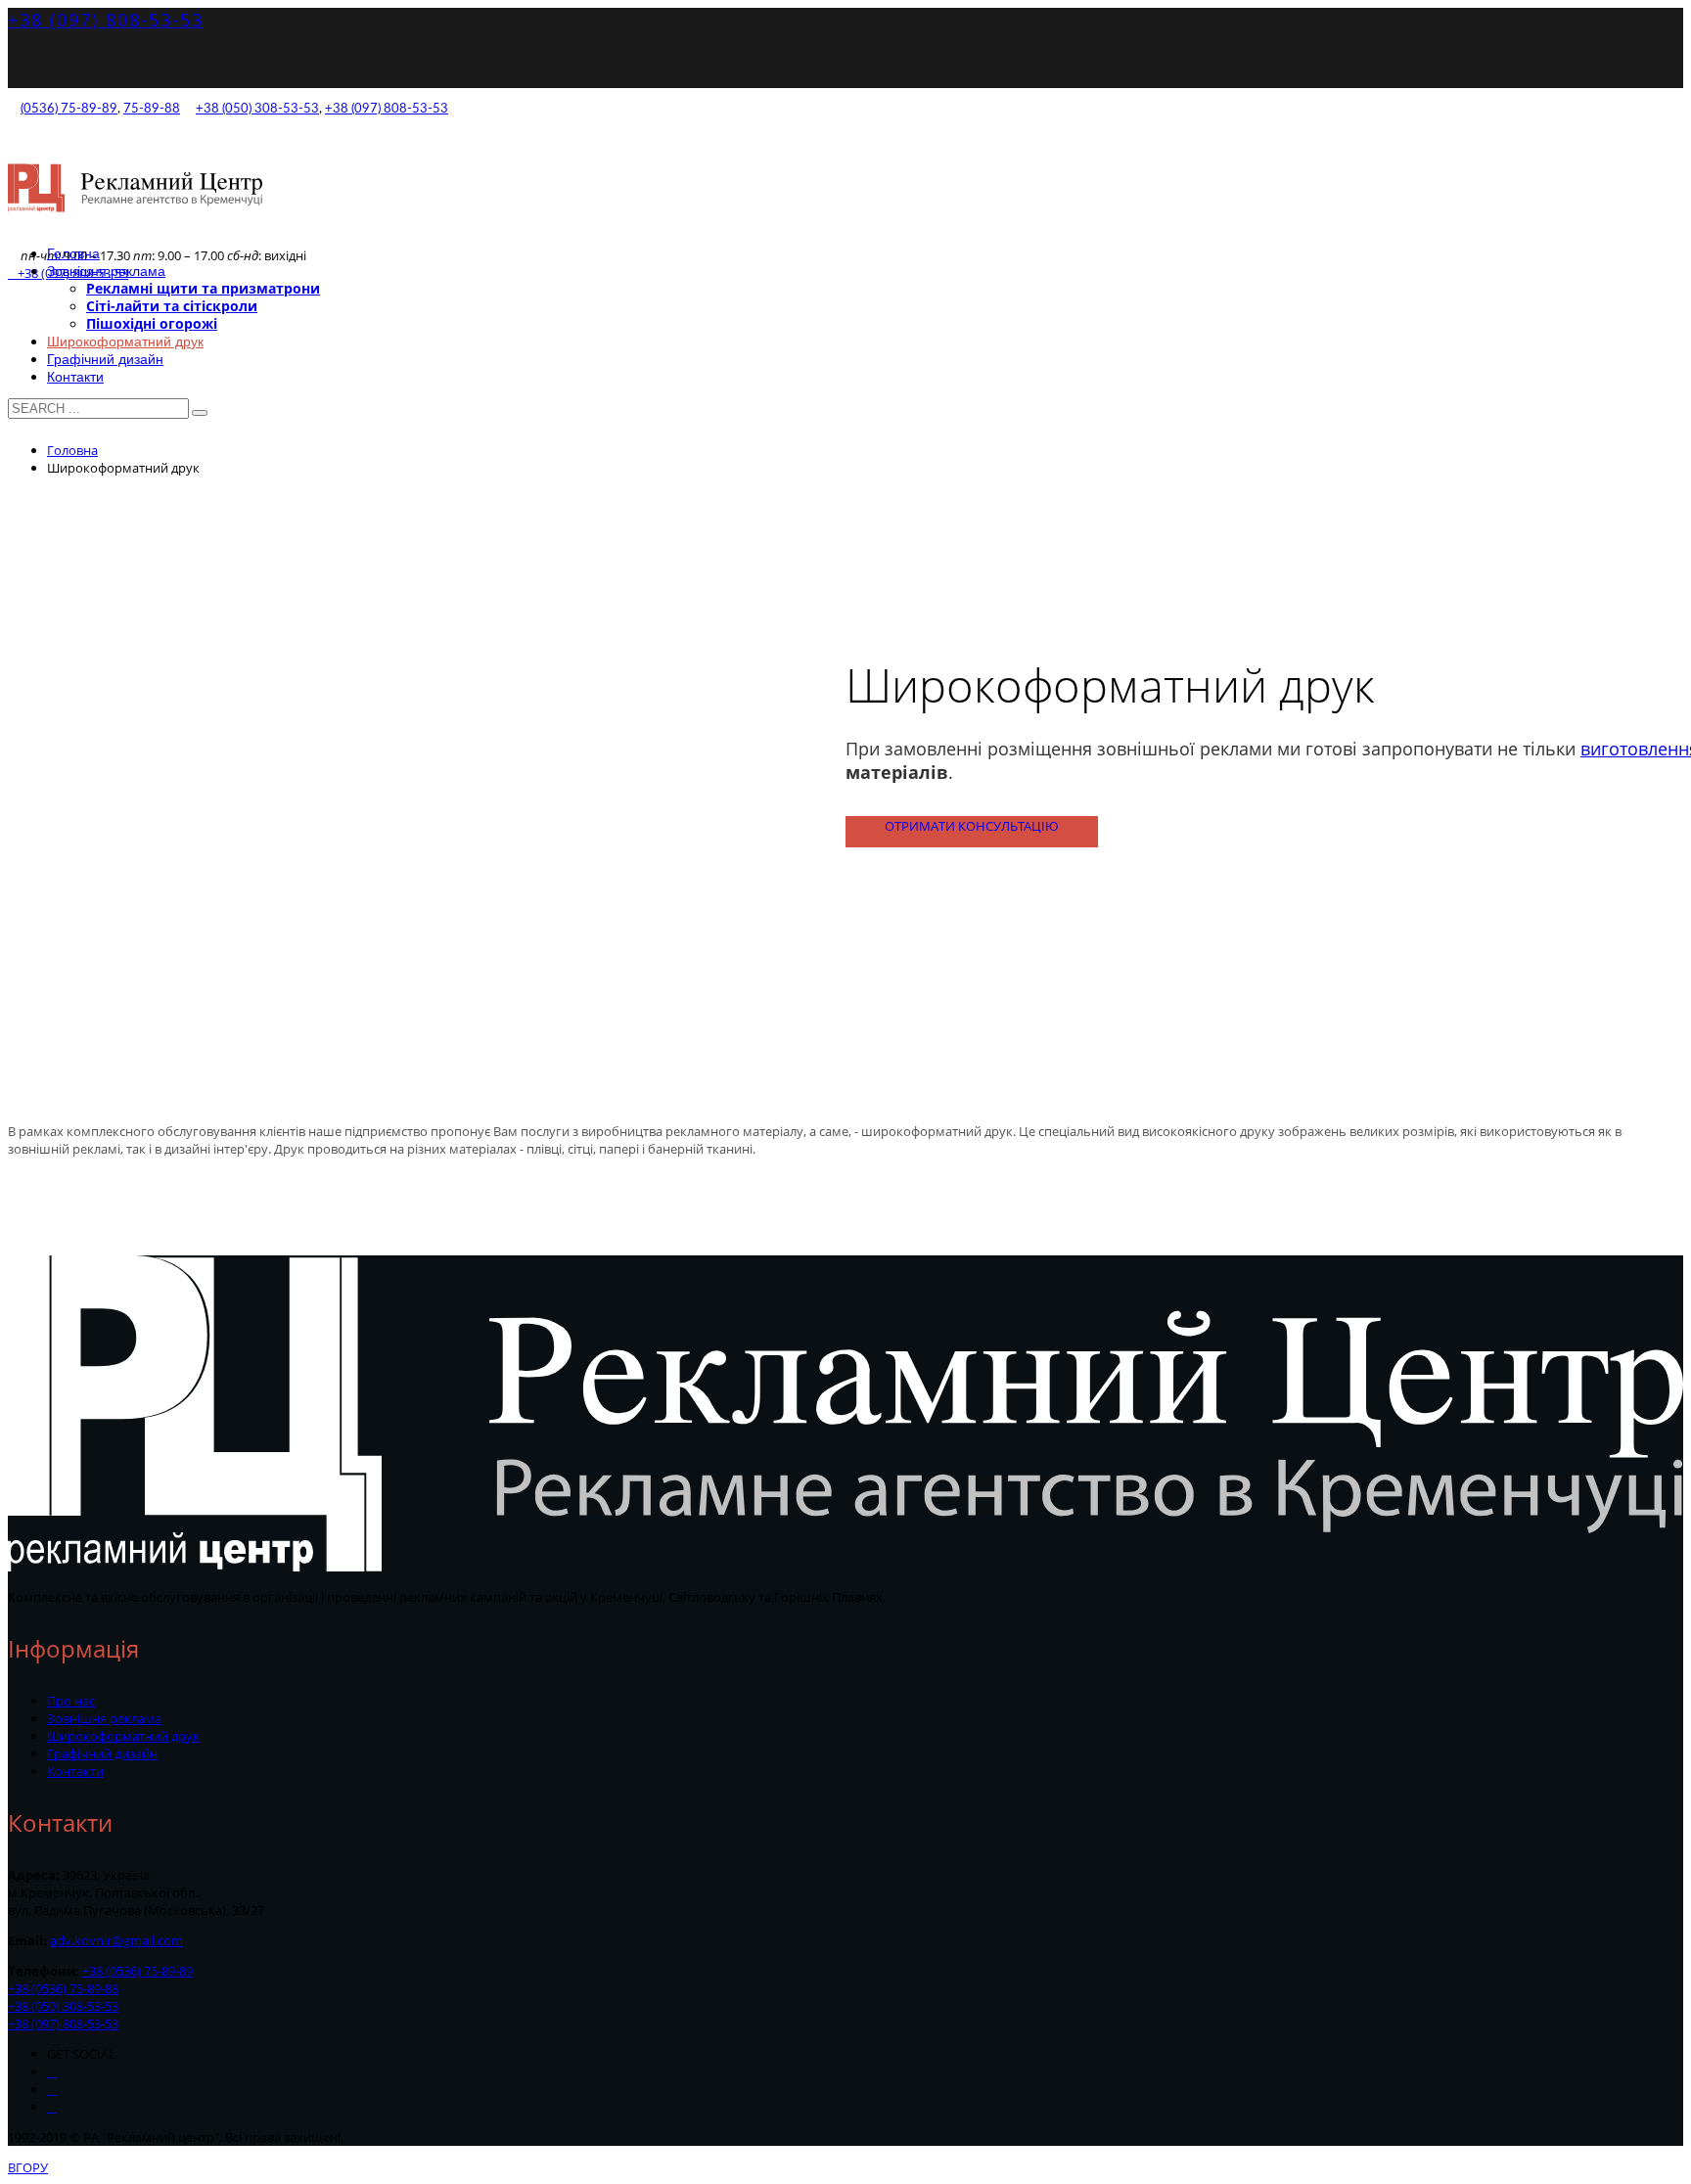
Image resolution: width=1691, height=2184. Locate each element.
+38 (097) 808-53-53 (106, 20)
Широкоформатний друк (123, 1736)
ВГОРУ (28, 2167)
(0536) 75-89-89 (69, 109)
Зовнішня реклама (104, 1718)
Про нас (71, 1701)
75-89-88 (152, 109)
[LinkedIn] (52, 2107)
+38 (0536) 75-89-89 (137, 1971)
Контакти (75, 1771)
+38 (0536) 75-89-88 (63, 1988)
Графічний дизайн (102, 1753)
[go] (200, 413)
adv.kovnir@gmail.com (116, 1940)
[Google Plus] (52, 2090)
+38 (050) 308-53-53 (257, 109)
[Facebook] (52, 2072)
